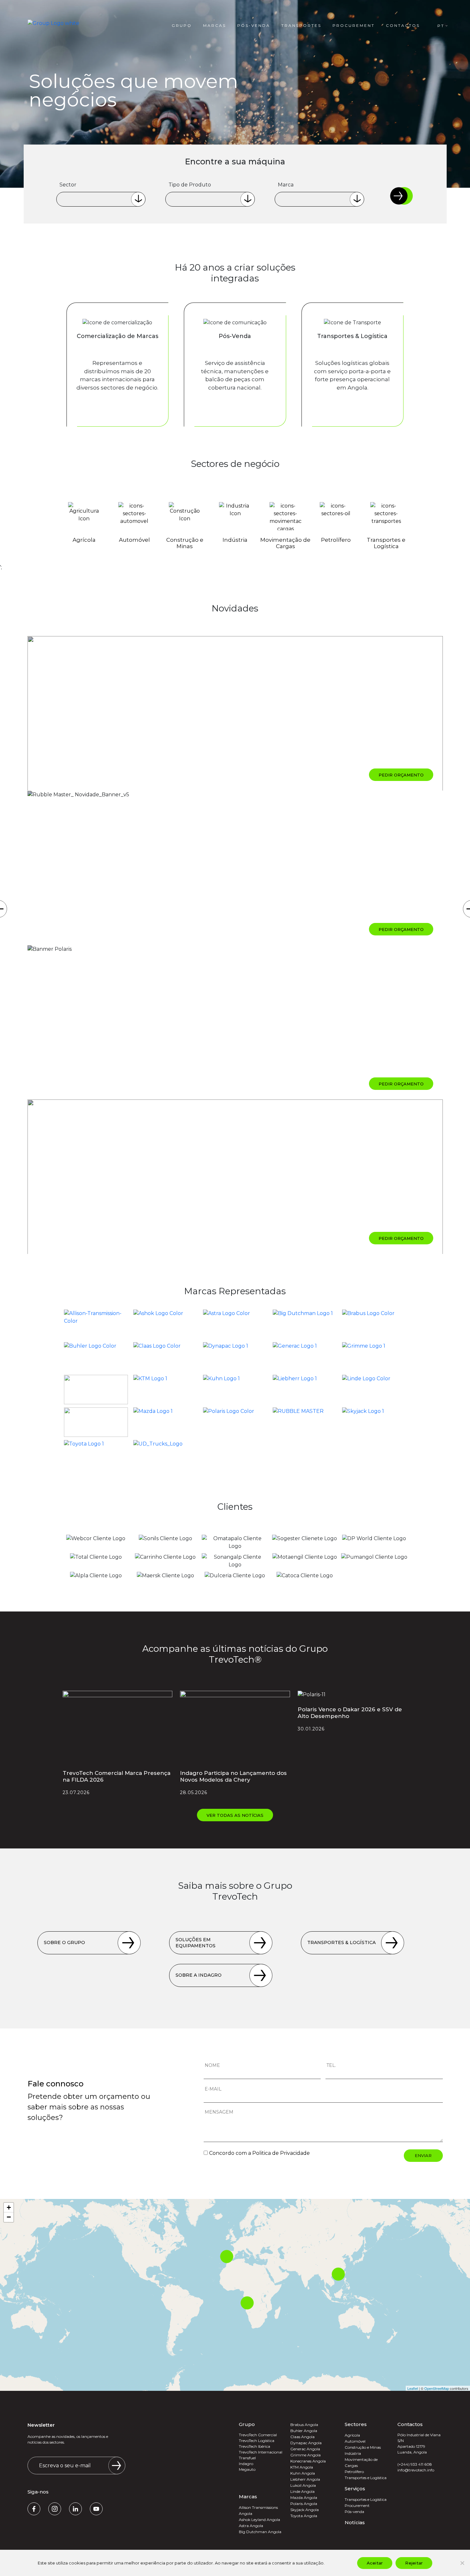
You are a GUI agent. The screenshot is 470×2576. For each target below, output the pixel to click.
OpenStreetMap (437, 2388)
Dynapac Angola (306, 2443)
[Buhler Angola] (96, 1357)
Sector (68, 185)
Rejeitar (414, 2563)
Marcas (215, 25)
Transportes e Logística (366, 2478)
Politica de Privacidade (281, 2153)
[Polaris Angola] (235, 1422)
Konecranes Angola (308, 2461)
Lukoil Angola (303, 2485)
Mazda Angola (304, 2497)
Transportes (301, 25)
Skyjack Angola (305, 2510)
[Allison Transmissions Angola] (96, 1324)
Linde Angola (302, 2491)
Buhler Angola (304, 2431)
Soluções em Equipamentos (196, 1943)
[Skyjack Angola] (374, 1422)
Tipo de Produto (190, 185)
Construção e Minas (363, 2447)
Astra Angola (251, 2526)
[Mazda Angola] (165, 1422)
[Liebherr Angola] (305, 1390)
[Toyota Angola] (96, 1455)
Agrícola (352, 2435)
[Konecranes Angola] (96, 1390)
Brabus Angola (304, 2425)
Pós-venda (254, 25)
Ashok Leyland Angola (259, 2520)
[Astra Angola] (235, 1324)
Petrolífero (354, 2472)
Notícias (355, 2522)
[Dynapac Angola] (235, 1357)
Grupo (182, 25)
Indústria (353, 2453)
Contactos (403, 25)
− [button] (9, 2217)
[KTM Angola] (165, 1390)
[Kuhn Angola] (235, 1390)
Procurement (354, 25)
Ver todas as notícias (235, 1815)
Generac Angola (305, 2449)
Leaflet (413, 2388)
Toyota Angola (304, 2516)
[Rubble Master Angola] (305, 1422)
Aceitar (375, 2563)
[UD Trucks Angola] (165, 1455)
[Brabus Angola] (374, 1324)
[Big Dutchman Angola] (305, 1324)
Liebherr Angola (305, 2479)
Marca (286, 185)
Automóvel (355, 2441)
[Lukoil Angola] (96, 1422)
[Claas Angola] (165, 1357)
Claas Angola (302, 2437)
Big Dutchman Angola (260, 2532)
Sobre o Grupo (64, 1942)
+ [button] (9, 2207)
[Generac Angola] (305, 1357)
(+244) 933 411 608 (415, 2464)
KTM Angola (302, 2467)
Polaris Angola (304, 2504)
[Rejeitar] (462, 2563)
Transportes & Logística (341, 1942)
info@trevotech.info (416, 2470)
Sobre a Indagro (199, 1975)
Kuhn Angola (303, 2473)
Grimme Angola (305, 2455)
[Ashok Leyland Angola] (165, 1324)
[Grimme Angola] (374, 1357)
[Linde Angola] (374, 1390)
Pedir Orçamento (401, 775)
